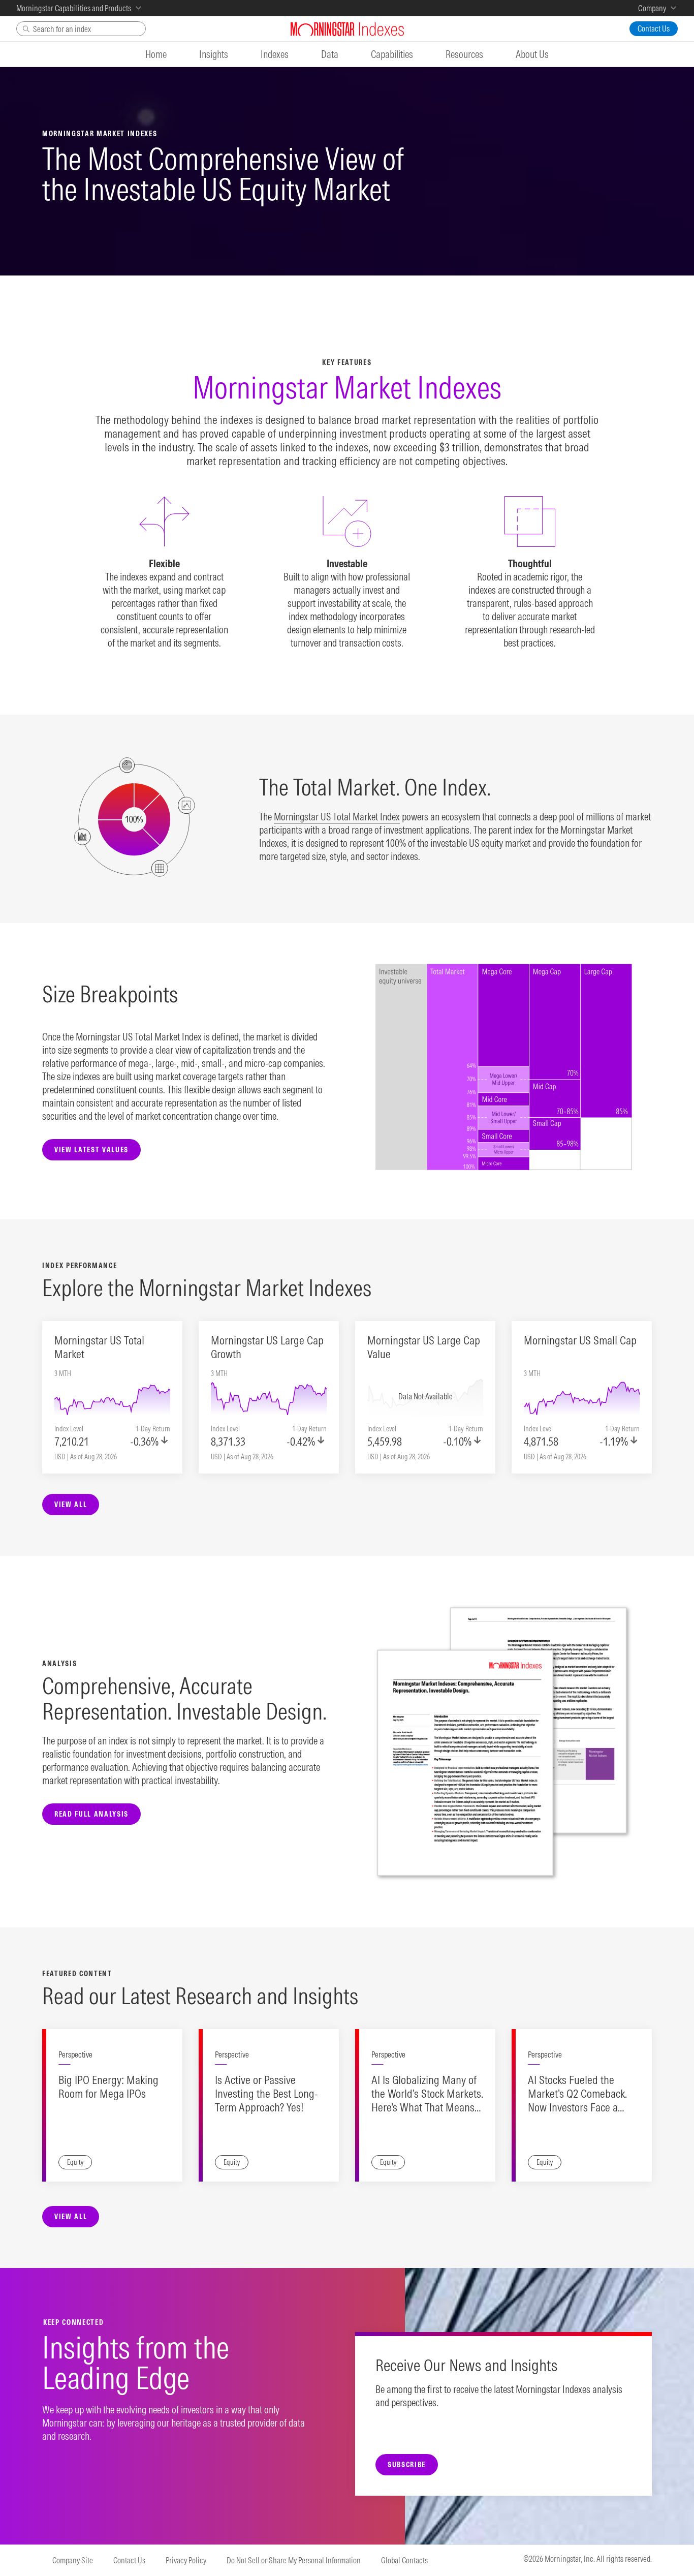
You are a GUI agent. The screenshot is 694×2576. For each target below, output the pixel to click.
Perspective (75, 2054)
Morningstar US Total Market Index (337, 817)
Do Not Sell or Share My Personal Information (294, 2560)
